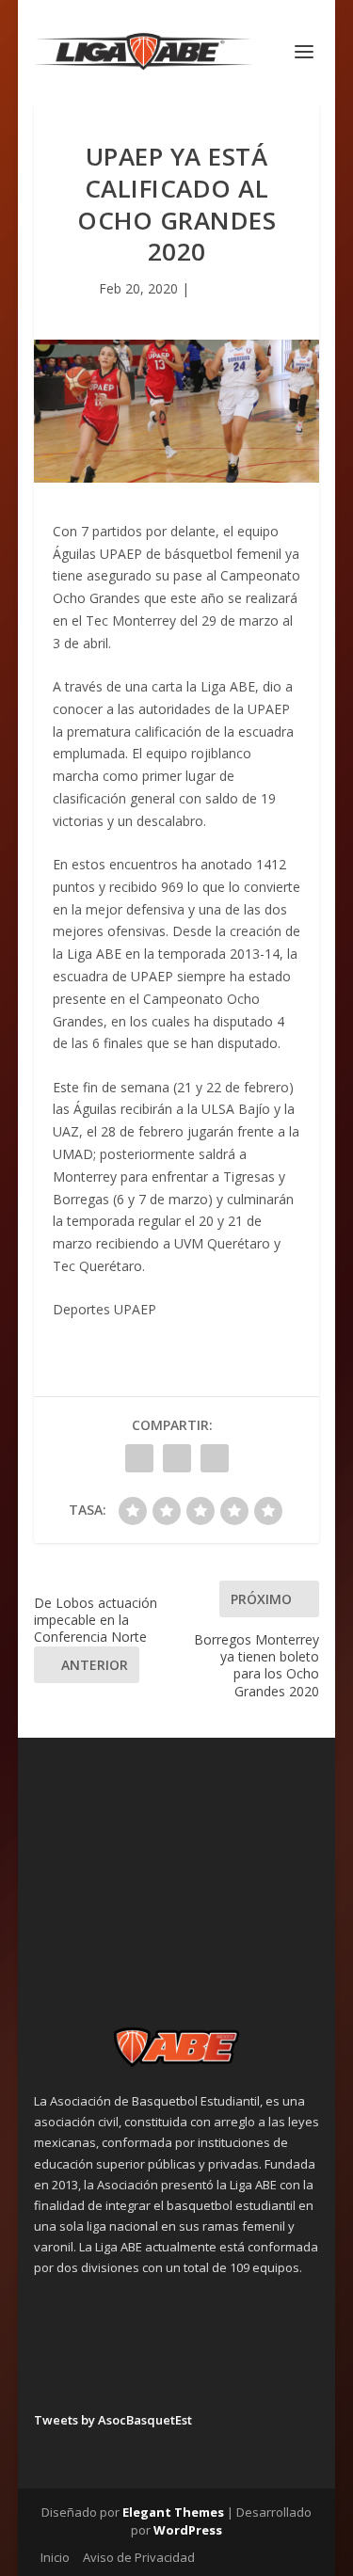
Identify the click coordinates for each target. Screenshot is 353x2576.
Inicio (55, 2557)
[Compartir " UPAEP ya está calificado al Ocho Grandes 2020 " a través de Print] (215, 1458)
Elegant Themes (173, 2512)
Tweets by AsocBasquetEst (113, 2420)
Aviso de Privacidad (139, 2557)
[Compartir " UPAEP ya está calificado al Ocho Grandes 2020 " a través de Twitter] (177, 1458)
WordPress (188, 2530)
